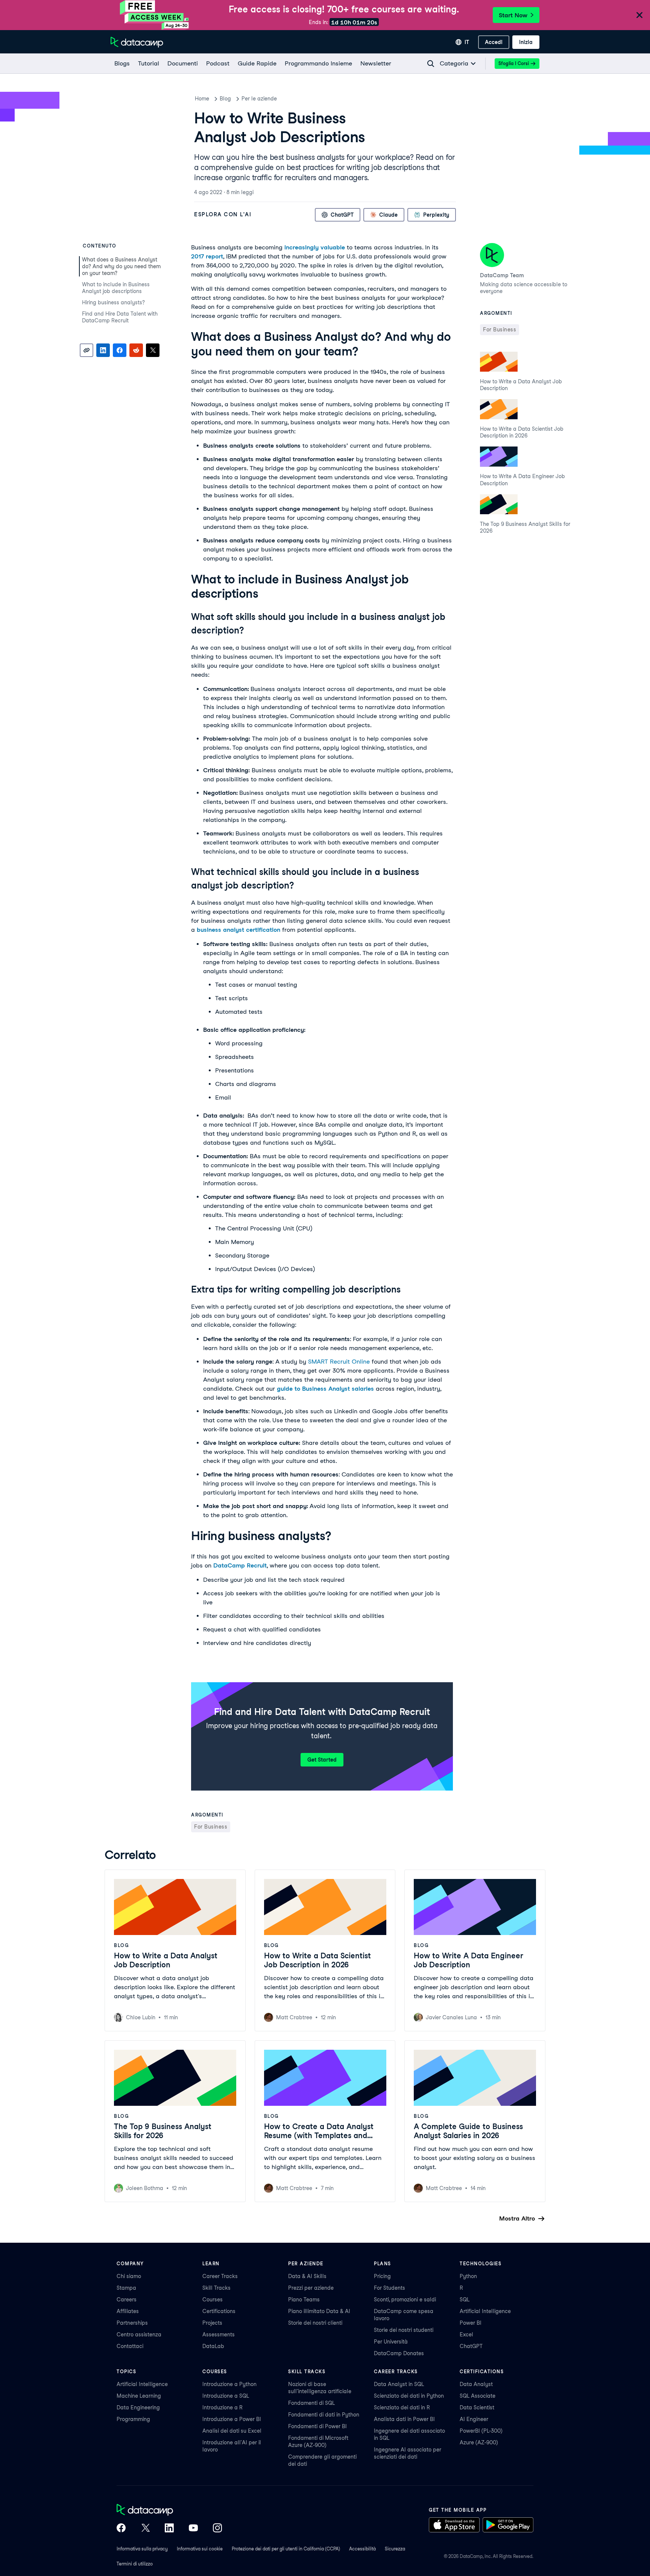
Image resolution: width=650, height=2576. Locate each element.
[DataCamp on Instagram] (217, 2529)
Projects (212, 2323)
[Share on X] (153, 350)
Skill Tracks (216, 2288)
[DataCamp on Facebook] (121, 2529)
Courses (213, 2300)
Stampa (126, 2288)
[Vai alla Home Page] (137, 42)
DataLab (213, 2346)
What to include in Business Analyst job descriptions (116, 288)
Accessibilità (362, 2549)
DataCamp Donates (399, 2353)
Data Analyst (476, 2384)
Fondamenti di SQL (311, 2403)
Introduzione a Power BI (232, 2419)
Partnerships (132, 2323)
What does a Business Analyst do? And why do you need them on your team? (121, 266)
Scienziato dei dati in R (402, 2407)
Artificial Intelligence (485, 2311)
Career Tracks (220, 2276)
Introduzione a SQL (226, 2396)
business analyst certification (238, 930)
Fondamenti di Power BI (317, 2426)
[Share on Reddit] (136, 350)
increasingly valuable (315, 247)
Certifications (219, 2311)
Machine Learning (139, 2396)
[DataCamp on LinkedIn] (169, 2529)
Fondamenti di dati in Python (324, 2415)
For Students (390, 2288)
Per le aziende (259, 99)
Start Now (513, 15)
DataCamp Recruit (240, 1565)
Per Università (391, 2342)
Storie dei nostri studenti (404, 2330)
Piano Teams (304, 2300)
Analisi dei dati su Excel (232, 2431)
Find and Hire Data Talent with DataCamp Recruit (120, 317)
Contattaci (130, 2346)
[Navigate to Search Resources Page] (431, 64)
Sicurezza (395, 2549)
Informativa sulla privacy (142, 2549)
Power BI (471, 2323)
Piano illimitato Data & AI (319, 2311)
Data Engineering (138, 2407)
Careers (127, 2300)
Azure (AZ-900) (479, 2442)
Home (202, 99)
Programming (133, 2419)
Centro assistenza (139, 2334)
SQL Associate (478, 2396)
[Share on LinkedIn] (103, 350)
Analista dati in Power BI (404, 2419)
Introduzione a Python (229, 2384)
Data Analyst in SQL (399, 2384)
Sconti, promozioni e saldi (405, 2300)
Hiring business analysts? (114, 302)
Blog (225, 99)
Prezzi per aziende (311, 2288)
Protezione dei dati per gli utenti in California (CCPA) (286, 2549)
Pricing (382, 2276)
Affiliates (128, 2311)
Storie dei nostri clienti (315, 2323)
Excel (466, 2334)
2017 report (207, 256)
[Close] (639, 16)
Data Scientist (477, 2407)
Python (468, 2276)
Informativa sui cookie (200, 2549)
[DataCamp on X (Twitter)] (145, 2529)
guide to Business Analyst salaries (325, 1389)
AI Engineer (474, 2419)
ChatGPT (471, 2346)
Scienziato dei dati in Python (409, 2396)
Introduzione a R (222, 2407)
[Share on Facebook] (120, 350)
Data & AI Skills (307, 2276)
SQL (465, 2300)
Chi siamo (129, 2276)
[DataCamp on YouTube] (193, 2529)
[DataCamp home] (169, 2511)
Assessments (219, 2334)
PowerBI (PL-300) (481, 2431)
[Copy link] (87, 350)
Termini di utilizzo (135, 2564)
